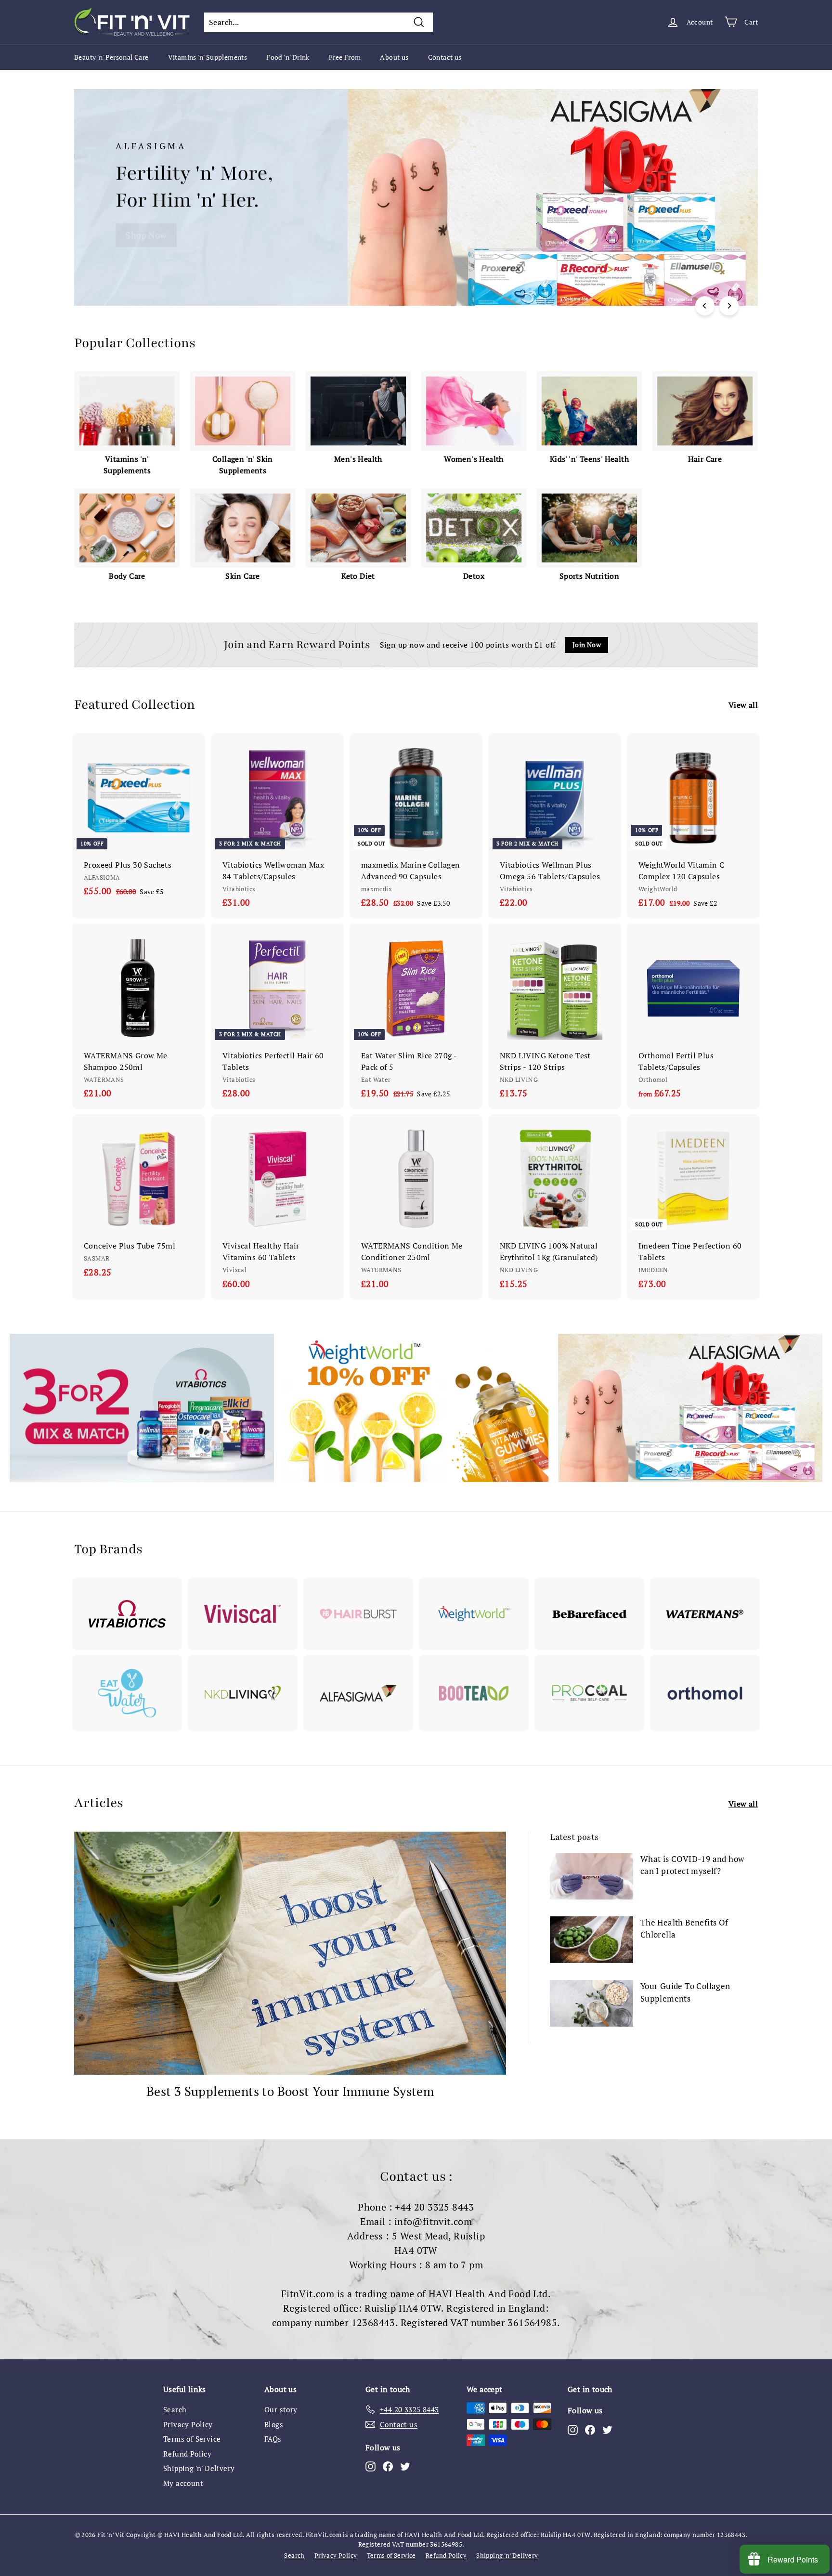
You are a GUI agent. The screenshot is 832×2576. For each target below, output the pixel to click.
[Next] (729, 306)
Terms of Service (192, 2439)
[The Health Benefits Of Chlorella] (591, 1940)
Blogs (274, 2424)
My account (183, 2483)
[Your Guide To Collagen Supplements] (591, 2003)
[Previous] (705, 306)
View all (743, 705)
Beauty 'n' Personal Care (111, 57)
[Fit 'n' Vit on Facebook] (388, 2466)
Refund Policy (187, 2454)
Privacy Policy (188, 2424)
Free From (345, 57)
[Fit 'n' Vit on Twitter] (405, 2466)
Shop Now (146, 235)
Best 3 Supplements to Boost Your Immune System (290, 2091)
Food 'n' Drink (288, 57)
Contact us (445, 57)
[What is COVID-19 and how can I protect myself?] (591, 1876)
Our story (281, 2409)
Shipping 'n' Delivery (199, 2468)
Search (175, 2409)
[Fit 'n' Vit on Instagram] (370, 2466)
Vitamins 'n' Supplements (208, 57)
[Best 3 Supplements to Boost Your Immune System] (290, 1953)
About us (394, 57)
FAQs (273, 2439)
